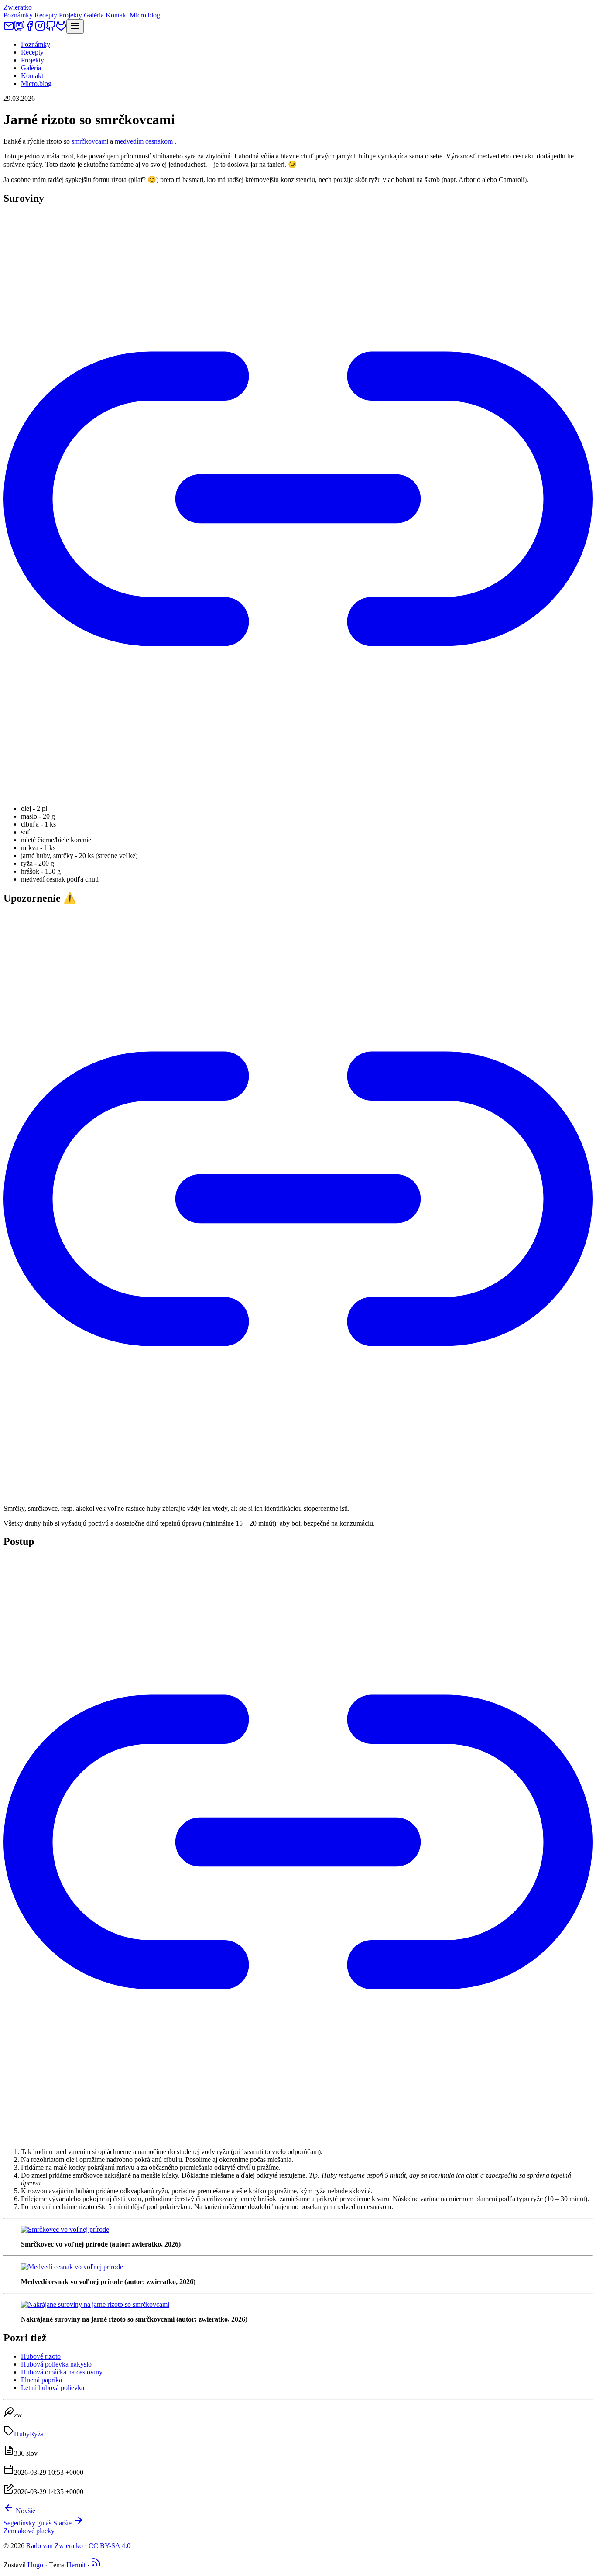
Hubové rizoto (41, 2356)
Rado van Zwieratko (55, 2546)
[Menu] (75, 26)
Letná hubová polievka (53, 2388)
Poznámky (18, 15)
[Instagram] (40, 29)
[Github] (51, 29)
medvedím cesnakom (144, 141)
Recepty (46, 15)
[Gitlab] (61, 29)
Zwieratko (18, 7)
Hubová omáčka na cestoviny (62, 2372)
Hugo (35, 2565)
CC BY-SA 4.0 (110, 2546)
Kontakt (117, 15)
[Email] (9, 29)
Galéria (94, 15)
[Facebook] (30, 29)
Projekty (70, 15)
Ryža (37, 2434)
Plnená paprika (41, 2380)
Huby (22, 2434)
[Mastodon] (19, 29)
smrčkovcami (90, 141)
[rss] (96, 2565)
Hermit (76, 2565)
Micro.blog (145, 15)
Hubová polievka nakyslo (56, 2364)
